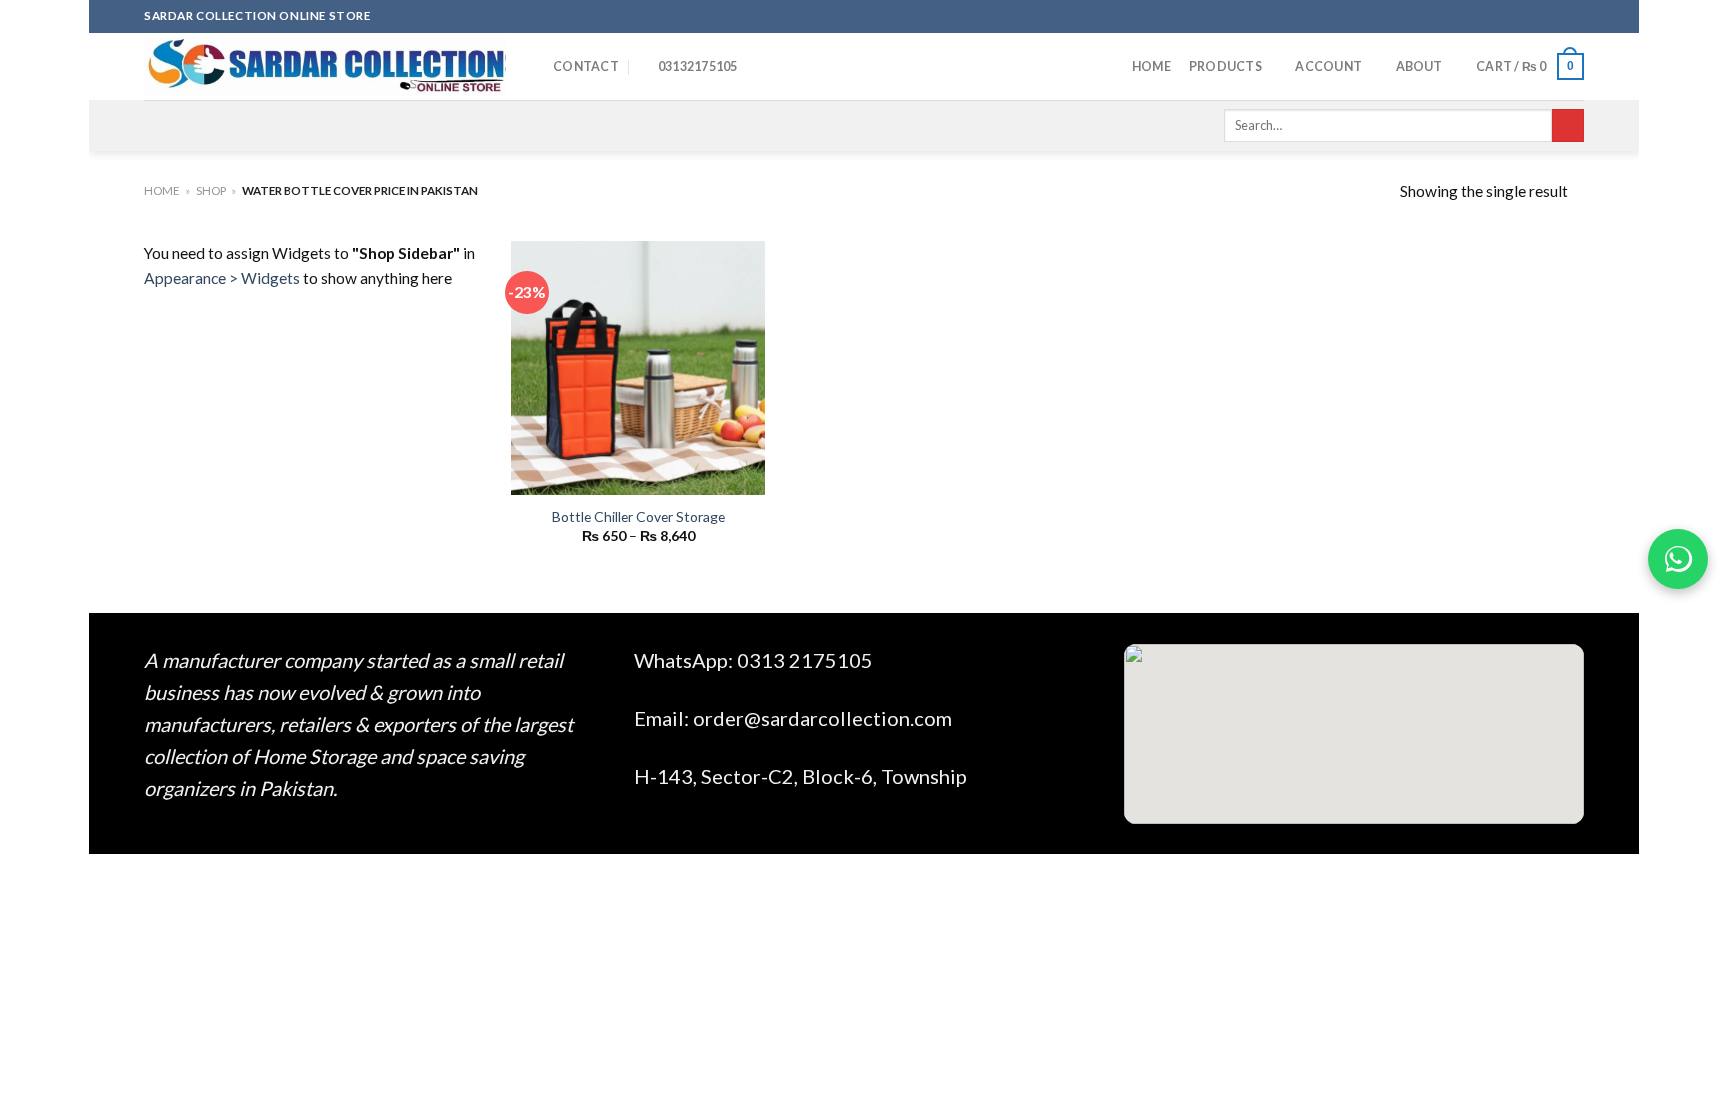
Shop (211, 190)
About (1419, 66)
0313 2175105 (805, 660)
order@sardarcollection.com (822, 718)
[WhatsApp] (1678, 559)
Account (1328, 66)
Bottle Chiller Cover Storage (638, 516)
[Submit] (1568, 125)
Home (1151, 66)
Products (1225, 66)
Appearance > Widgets (222, 278)
